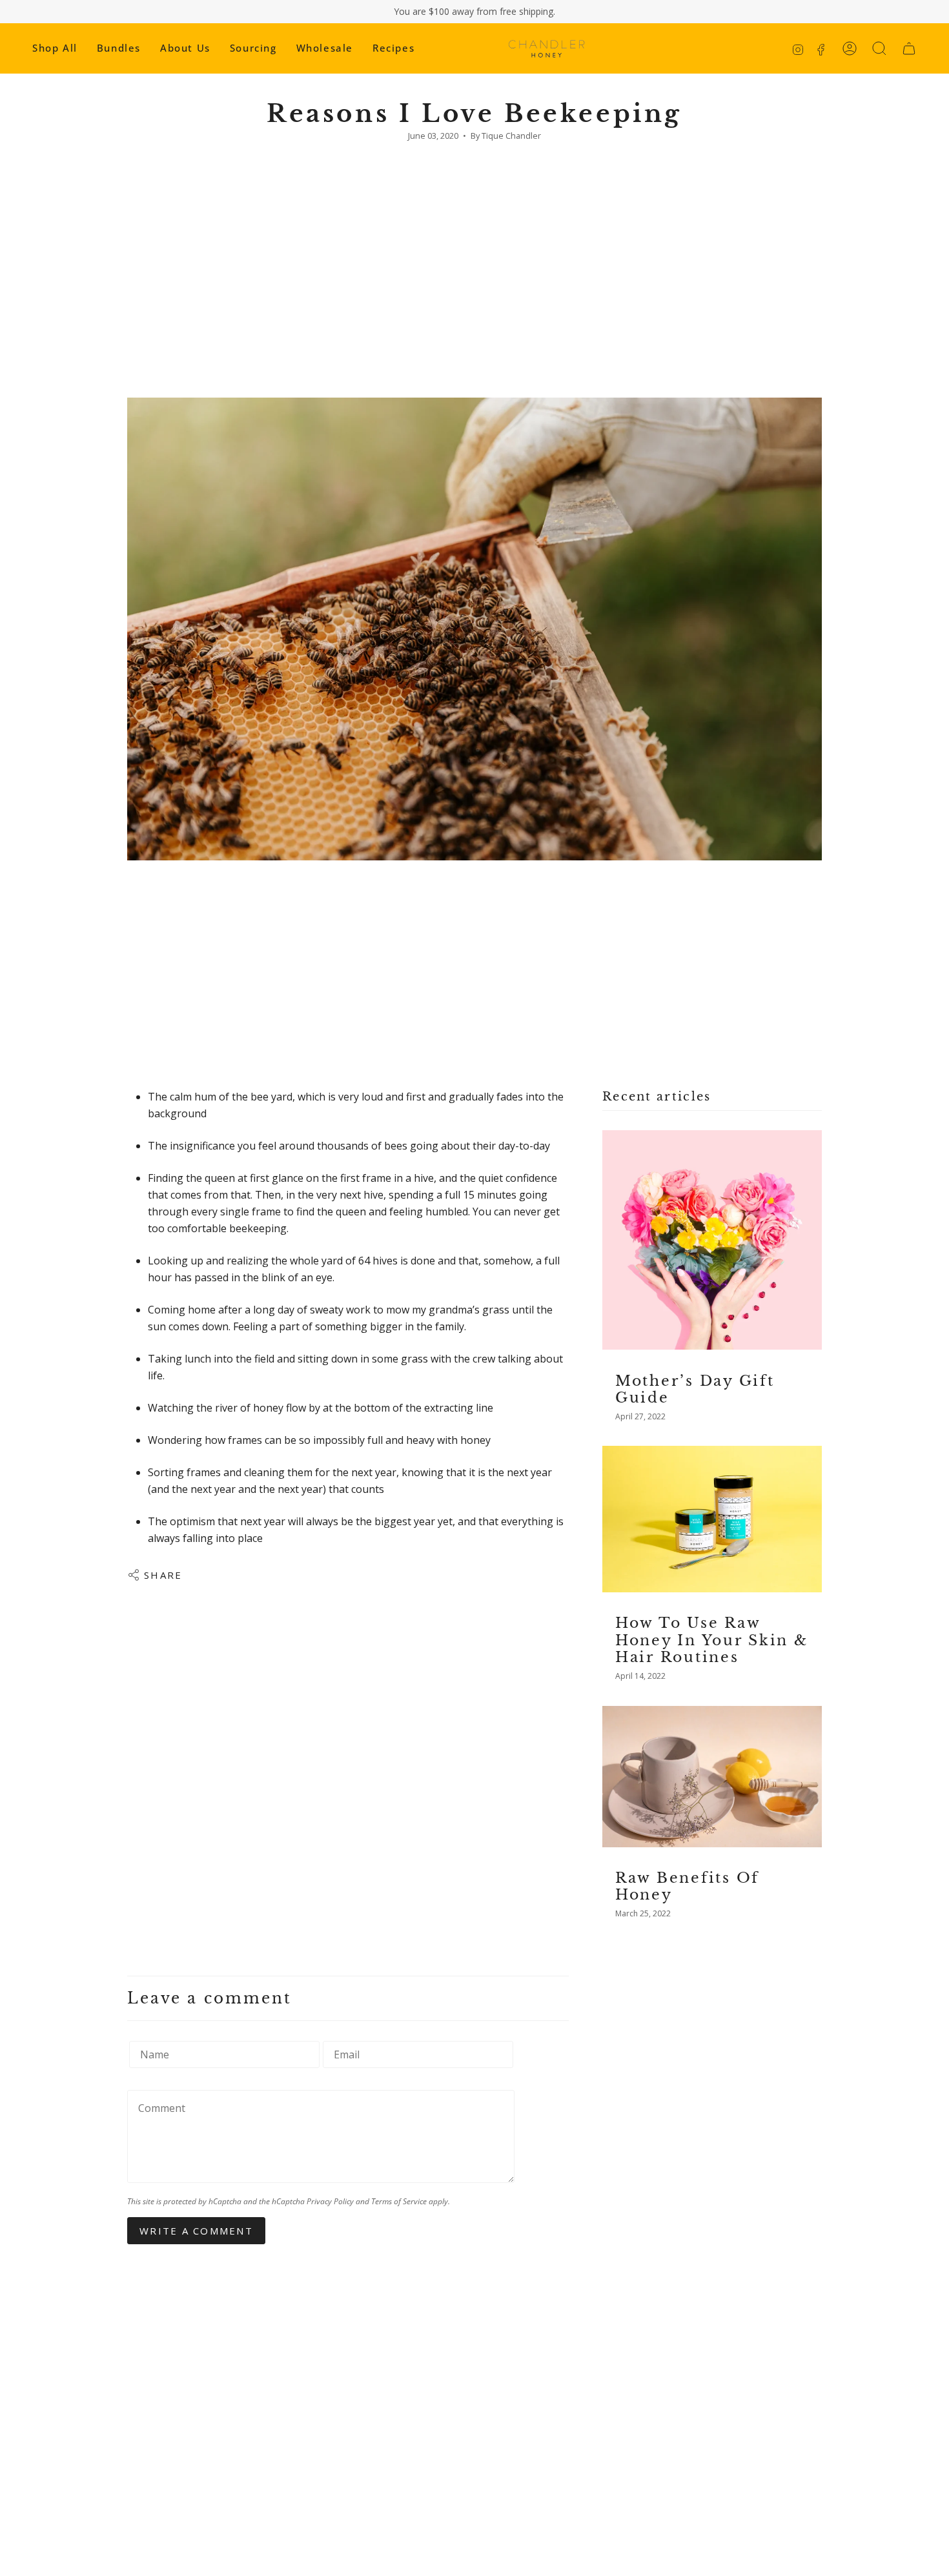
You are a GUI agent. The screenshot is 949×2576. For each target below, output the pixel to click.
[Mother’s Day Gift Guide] (712, 1240)
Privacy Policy (330, 2201)
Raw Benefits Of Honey (687, 1887)
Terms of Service (399, 2201)
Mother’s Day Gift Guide (695, 1389)
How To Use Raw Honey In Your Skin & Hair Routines (712, 1640)
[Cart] (909, 48)
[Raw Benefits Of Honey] (712, 1777)
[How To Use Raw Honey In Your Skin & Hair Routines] (712, 1519)
